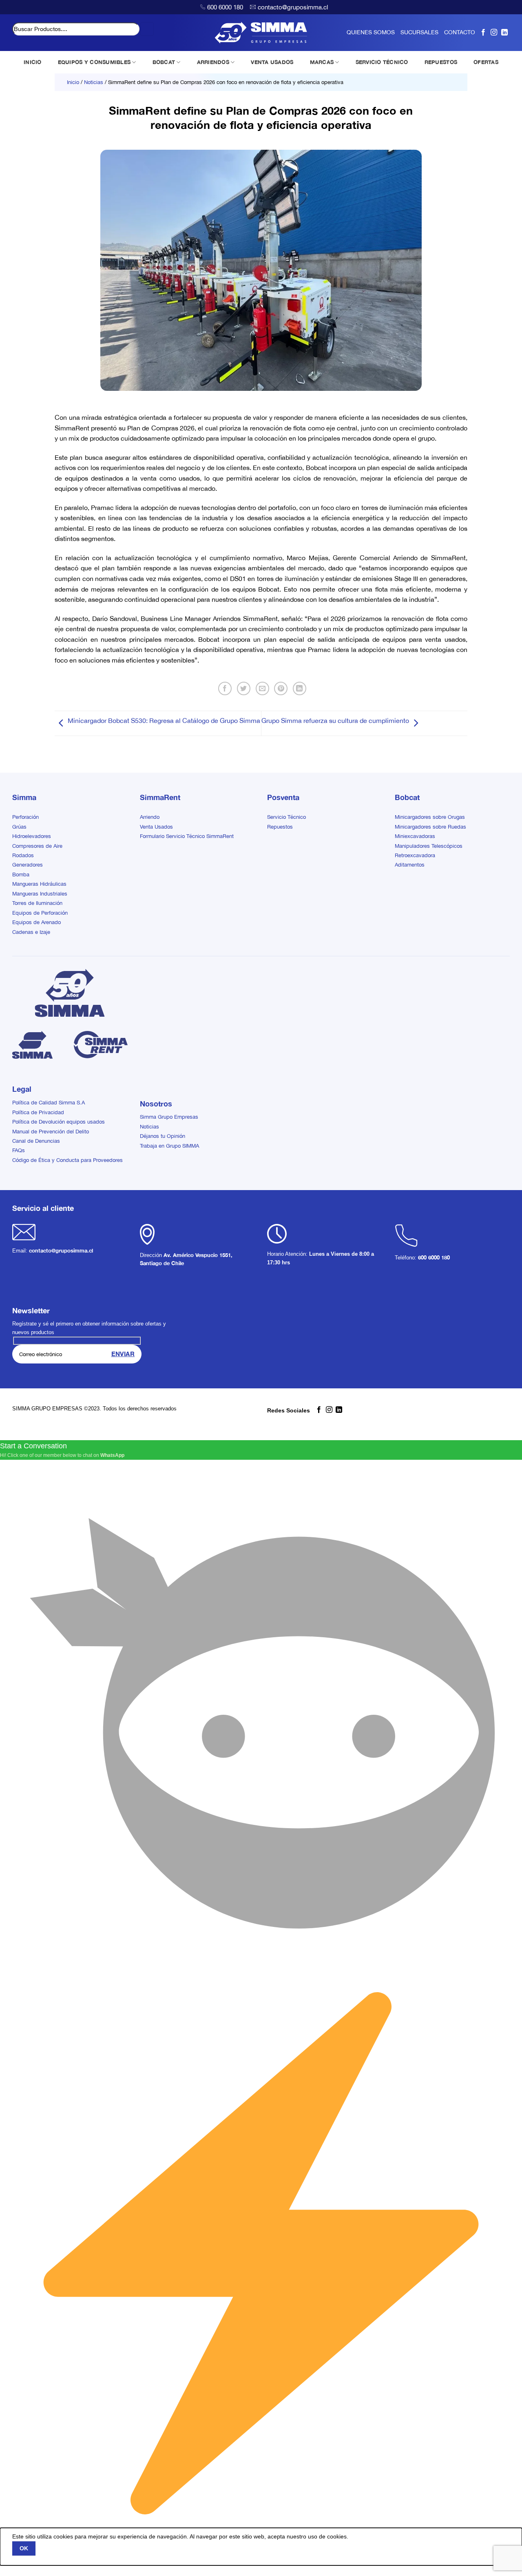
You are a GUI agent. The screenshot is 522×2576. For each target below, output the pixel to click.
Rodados (23, 855)
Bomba (21, 875)
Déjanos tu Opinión (163, 1136)
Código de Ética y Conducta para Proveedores (67, 1160)
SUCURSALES (419, 32)
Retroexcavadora (415, 855)
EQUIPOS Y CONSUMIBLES (94, 62)
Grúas (19, 827)
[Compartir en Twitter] (244, 688)
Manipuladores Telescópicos (429, 846)
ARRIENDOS (213, 62)
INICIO (33, 62)
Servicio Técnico (286, 817)
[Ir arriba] (505, 2565)
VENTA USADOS (272, 62)
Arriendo (150, 817)
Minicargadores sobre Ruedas (430, 827)
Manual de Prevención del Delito (51, 1132)
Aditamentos (410, 865)
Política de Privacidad (38, 1112)
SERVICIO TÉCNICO (382, 62)
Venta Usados (156, 827)
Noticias (94, 82)
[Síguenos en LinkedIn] (504, 32)
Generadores (28, 865)
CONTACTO (460, 32)
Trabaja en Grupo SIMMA (169, 1146)
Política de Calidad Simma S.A (49, 1103)
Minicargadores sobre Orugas (430, 817)
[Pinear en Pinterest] (281, 688)
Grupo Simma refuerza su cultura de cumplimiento (335, 720)
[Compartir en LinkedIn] (300, 688)
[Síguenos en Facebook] (483, 32)
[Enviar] (147, 29)
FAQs (19, 1150)
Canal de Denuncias (36, 1141)
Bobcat (407, 797)
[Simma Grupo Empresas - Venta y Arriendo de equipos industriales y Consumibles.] (261, 33)
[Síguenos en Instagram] (494, 32)
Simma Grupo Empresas (169, 1117)
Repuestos (280, 827)
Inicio (73, 82)
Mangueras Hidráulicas (39, 884)
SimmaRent (160, 797)
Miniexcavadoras (415, 836)
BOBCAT (164, 62)
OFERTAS (486, 62)
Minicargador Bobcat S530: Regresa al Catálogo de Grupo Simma (164, 720)
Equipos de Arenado (36, 922)
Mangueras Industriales (40, 894)
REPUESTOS (441, 62)
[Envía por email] (262, 688)
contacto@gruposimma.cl (293, 7)
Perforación (25, 817)
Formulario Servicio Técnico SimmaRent (187, 836)
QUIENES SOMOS (371, 32)
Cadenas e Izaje (31, 932)
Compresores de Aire (37, 846)
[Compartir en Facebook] (225, 688)
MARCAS (322, 62)
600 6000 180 (225, 7)
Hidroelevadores (32, 836)
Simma (24, 797)
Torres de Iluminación (37, 903)
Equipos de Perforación (40, 913)
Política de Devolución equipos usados (59, 1122)
